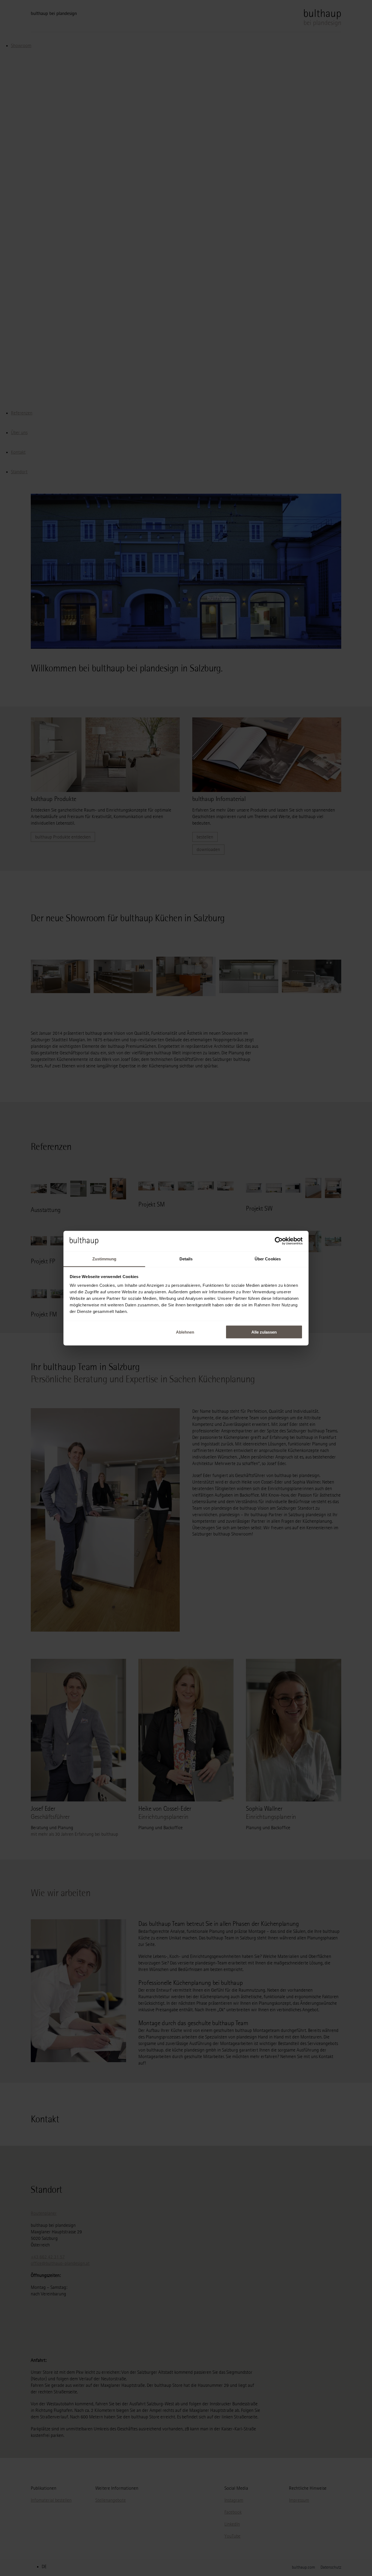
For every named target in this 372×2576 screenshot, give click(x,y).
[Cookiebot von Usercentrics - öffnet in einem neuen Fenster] (279, 1241)
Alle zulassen (264, 1332)
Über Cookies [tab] (268, 1259)
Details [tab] (186, 1259)
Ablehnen (185, 1332)
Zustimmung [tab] (104, 1259)
